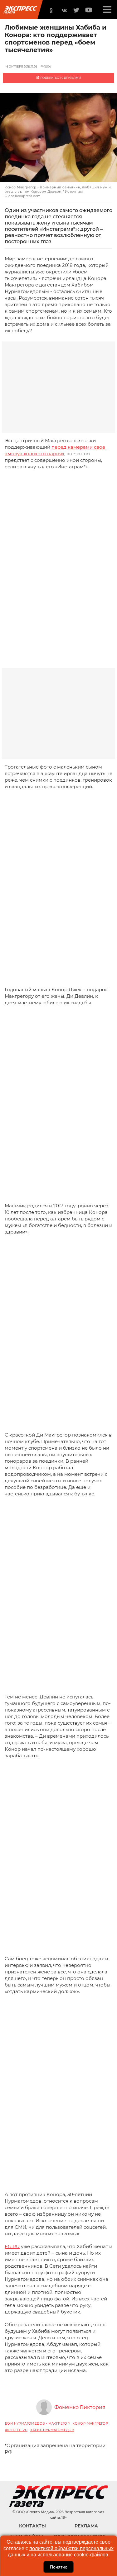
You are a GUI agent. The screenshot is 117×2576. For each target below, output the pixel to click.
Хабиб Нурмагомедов (52, 2430)
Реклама (86, 2526)
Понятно (59, 2567)
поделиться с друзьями (60, 78)
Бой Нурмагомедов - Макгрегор (37, 2424)
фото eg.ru (16, 2430)
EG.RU (12, 2246)
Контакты (32, 2526)
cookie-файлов (91, 2555)
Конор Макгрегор (90, 2424)
